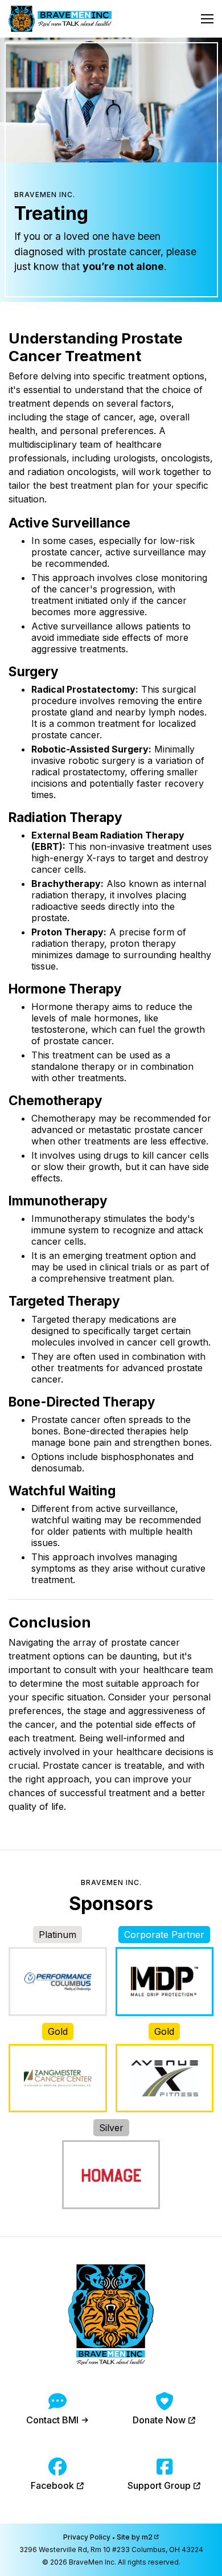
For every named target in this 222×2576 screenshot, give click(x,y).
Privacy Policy (87, 2537)
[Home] (60, 19)
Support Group (160, 2485)
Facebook (54, 2485)
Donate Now (160, 2420)
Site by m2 (135, 2537)
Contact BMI (54, 2420)
